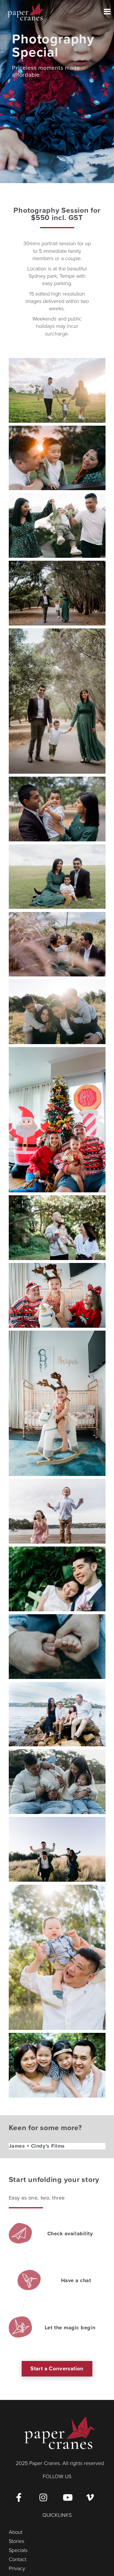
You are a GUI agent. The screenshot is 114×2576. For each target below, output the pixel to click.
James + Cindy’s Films (37, 2146)
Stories (17, 2541)
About (16, 2532)
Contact (18, 2559)
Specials (18, 2550)
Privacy (17, 2568)
